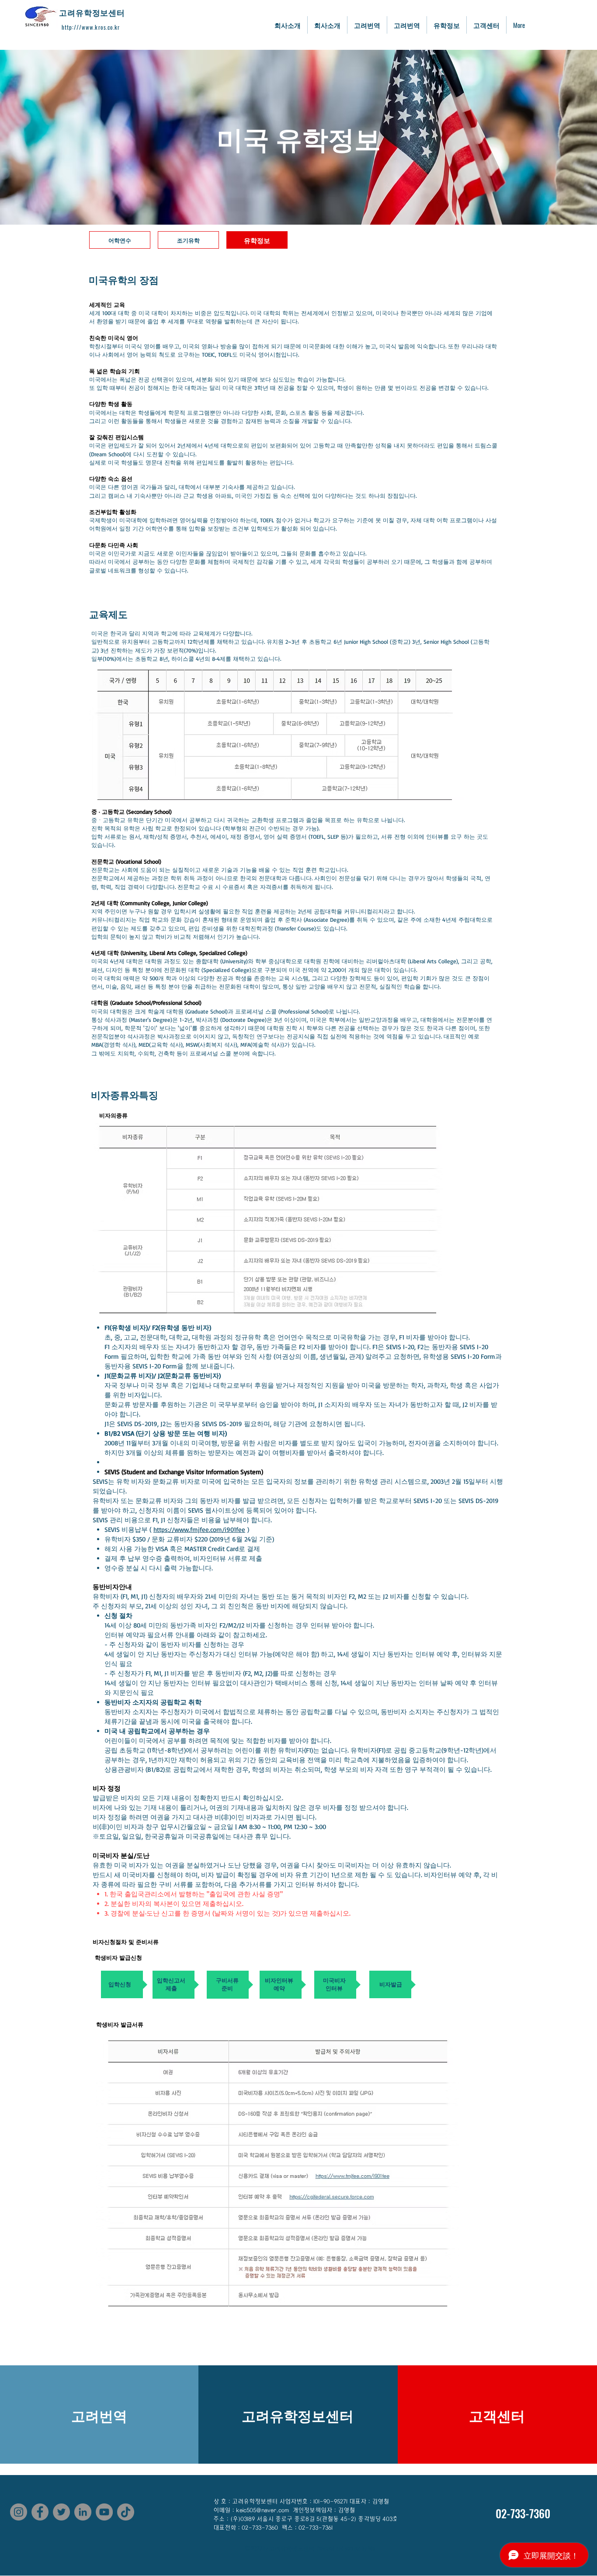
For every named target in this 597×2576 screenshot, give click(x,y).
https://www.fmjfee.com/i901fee (199, 1529)
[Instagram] (19, 2512)
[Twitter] (61, 2512)
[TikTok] (126, 2512)
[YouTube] (104, 2512)
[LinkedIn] (83, 2512)
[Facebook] (40, 2512)
